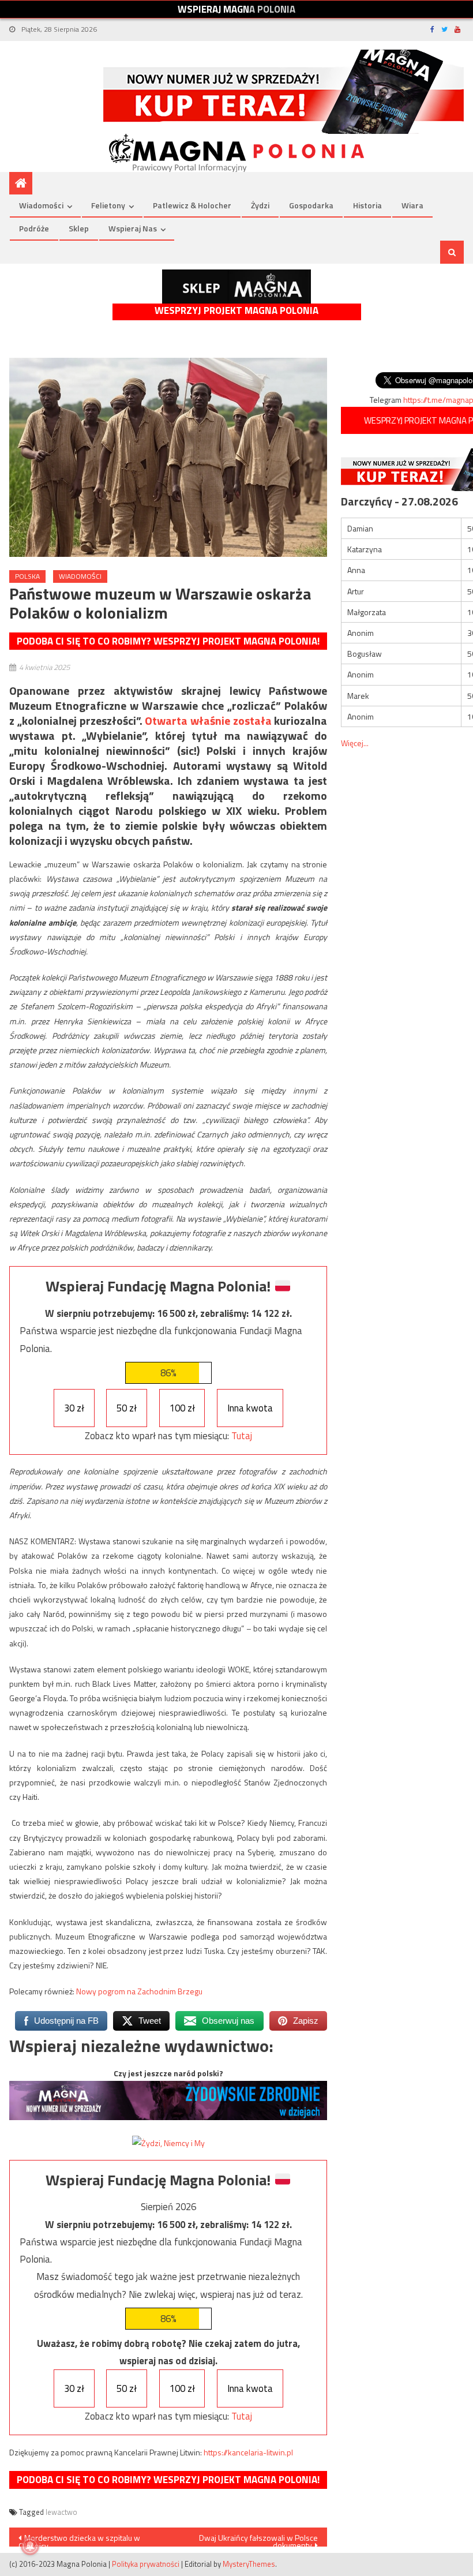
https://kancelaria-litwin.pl (248, 2452)
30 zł (74, 1408)
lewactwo (61, 2512)
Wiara (412, 205)
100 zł (182, 1408)
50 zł (127, 1408)
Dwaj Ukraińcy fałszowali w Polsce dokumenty (258, 2539)
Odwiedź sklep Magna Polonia (236, 287)
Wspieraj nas (133, 228)
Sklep (79, 228)
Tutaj (242, 1436)
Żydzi (260, 205)
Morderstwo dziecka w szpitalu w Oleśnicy (79, 2539)
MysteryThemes (249, 2564)
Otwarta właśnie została (208, 720)
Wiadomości (41, 205)
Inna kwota (250, 1408)
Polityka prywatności (146, 2564)
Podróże (34, 228)
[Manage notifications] (30, 2546)
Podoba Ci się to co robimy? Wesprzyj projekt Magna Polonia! (168, 641)
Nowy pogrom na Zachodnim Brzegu (139, 1991)
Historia (367, 205)
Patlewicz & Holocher (192, 205)
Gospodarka (311, 205)
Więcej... (355, 743)
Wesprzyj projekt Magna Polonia (236, 311)
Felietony (108, 205)
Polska (27, 576)
